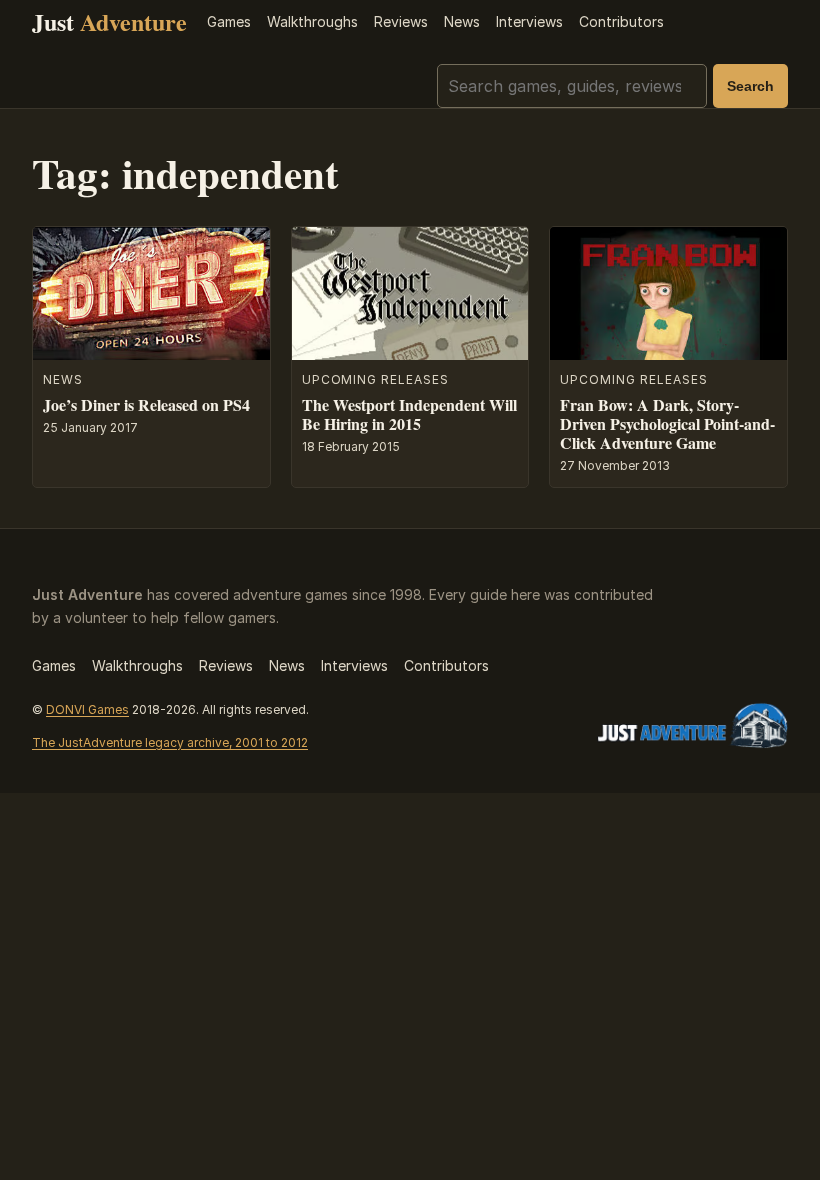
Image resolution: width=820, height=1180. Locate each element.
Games (229, 21)
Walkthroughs (312, 21)
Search (750, 86)
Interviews (529, 21)
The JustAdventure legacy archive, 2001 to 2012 (170, 742)
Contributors (621, 21)
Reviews (401, 21)
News (462, 21)
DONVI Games (87, 709)
